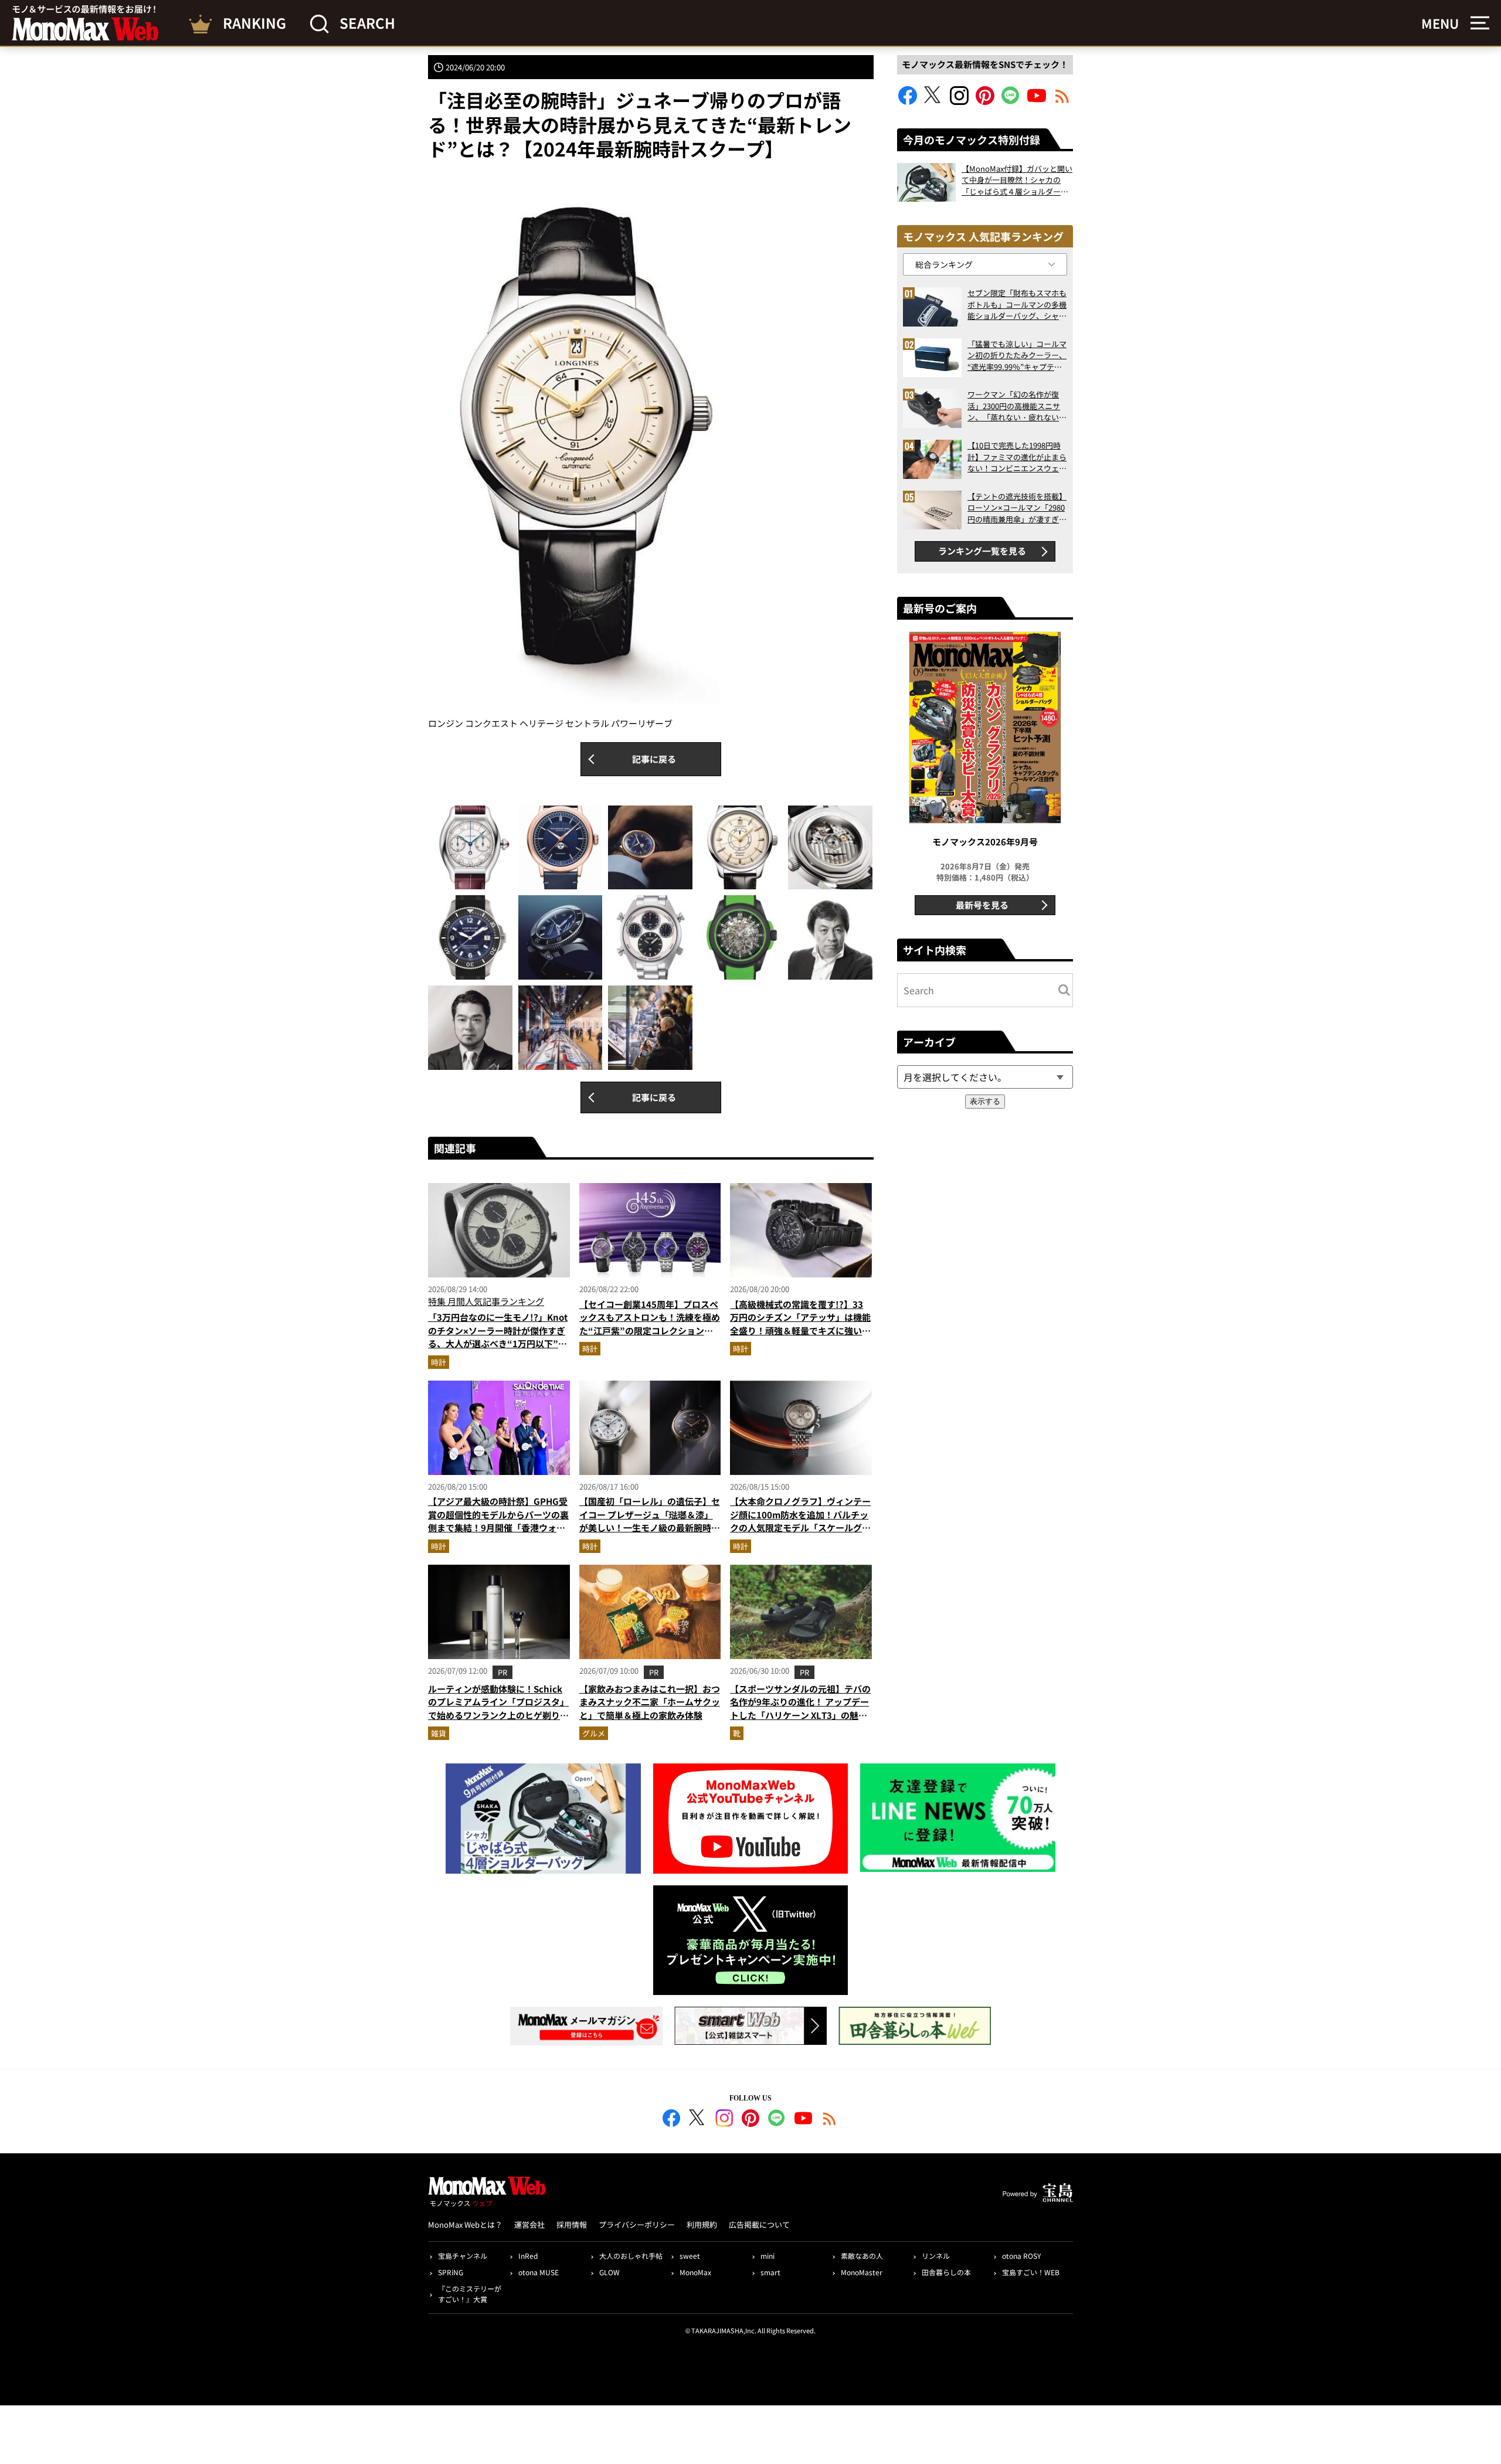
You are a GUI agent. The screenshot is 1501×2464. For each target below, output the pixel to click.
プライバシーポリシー (637, 2225)
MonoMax (695, 2272)
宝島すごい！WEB (1031, 2272)
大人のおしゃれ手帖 (631, 2256)
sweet (690, 2256)
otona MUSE (539, 2272)
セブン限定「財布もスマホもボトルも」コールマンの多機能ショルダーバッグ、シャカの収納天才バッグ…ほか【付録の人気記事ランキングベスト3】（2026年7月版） (1017, 305)
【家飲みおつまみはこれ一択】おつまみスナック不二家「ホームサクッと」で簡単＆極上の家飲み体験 (650, 1702)
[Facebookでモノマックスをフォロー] (908, 101)
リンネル (936, 2256)
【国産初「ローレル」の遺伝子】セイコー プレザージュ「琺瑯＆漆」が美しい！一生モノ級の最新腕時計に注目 (650, 1521)
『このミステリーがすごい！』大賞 (470, 2294)
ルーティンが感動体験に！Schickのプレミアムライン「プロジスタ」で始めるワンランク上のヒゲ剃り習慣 (498, 1709)
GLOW (609, 2272)
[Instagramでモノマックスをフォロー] (959, 101)
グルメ (594, 1733)
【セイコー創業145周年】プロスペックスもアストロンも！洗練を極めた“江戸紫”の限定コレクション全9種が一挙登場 (650, 1324)
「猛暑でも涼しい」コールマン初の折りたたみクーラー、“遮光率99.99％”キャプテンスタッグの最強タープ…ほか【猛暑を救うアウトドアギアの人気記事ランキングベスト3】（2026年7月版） (1017, 356)
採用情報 (572, 2225)
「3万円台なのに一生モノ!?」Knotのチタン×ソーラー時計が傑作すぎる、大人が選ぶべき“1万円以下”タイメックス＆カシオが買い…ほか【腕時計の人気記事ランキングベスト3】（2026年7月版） (498, 1350)
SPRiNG (451, 2272)
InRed (528, 2256)
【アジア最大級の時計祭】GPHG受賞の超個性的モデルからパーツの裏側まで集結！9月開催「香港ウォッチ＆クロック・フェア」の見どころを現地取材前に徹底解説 (498, 1527)
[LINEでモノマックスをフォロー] (1011, 101)
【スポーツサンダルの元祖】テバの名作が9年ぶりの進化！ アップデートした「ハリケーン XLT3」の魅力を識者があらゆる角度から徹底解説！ (800, 1715)
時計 (439, 1362)
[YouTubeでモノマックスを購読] (1037, 101)
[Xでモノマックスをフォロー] (933, 101)
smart (770, 2272)
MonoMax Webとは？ (465, 2225)
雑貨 (439, 1733)
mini (768, 2256)
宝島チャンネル (463, 2256)
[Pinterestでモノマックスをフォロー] (985, 101)
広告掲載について (759, 2225)
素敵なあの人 (862, 2256)
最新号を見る (982, 905)
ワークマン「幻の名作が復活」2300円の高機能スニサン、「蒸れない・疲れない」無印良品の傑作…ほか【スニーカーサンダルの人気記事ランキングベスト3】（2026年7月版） (1017, 406)
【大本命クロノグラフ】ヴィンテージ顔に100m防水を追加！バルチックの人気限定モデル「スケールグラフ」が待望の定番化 (800, 1521)
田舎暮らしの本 (946, 2272)
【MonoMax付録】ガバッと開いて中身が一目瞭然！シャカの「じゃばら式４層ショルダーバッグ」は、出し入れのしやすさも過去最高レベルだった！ (1017, 180)
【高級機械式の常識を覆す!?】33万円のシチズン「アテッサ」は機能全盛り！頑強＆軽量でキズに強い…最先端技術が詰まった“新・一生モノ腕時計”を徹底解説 (800, 1330)
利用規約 (702, 2225)
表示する (985, 1101)
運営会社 (529, 2225)
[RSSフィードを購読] (1062, 101)
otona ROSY (1021, 2256)
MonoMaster (862, 2272)
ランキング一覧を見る (982, 551)
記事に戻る (654, 759)
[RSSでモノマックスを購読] (830, 2120)
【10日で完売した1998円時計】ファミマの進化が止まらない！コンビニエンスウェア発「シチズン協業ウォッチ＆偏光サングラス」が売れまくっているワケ (1017, 457)
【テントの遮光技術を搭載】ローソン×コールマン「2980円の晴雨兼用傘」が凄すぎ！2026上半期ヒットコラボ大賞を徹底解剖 (1017, 508)
